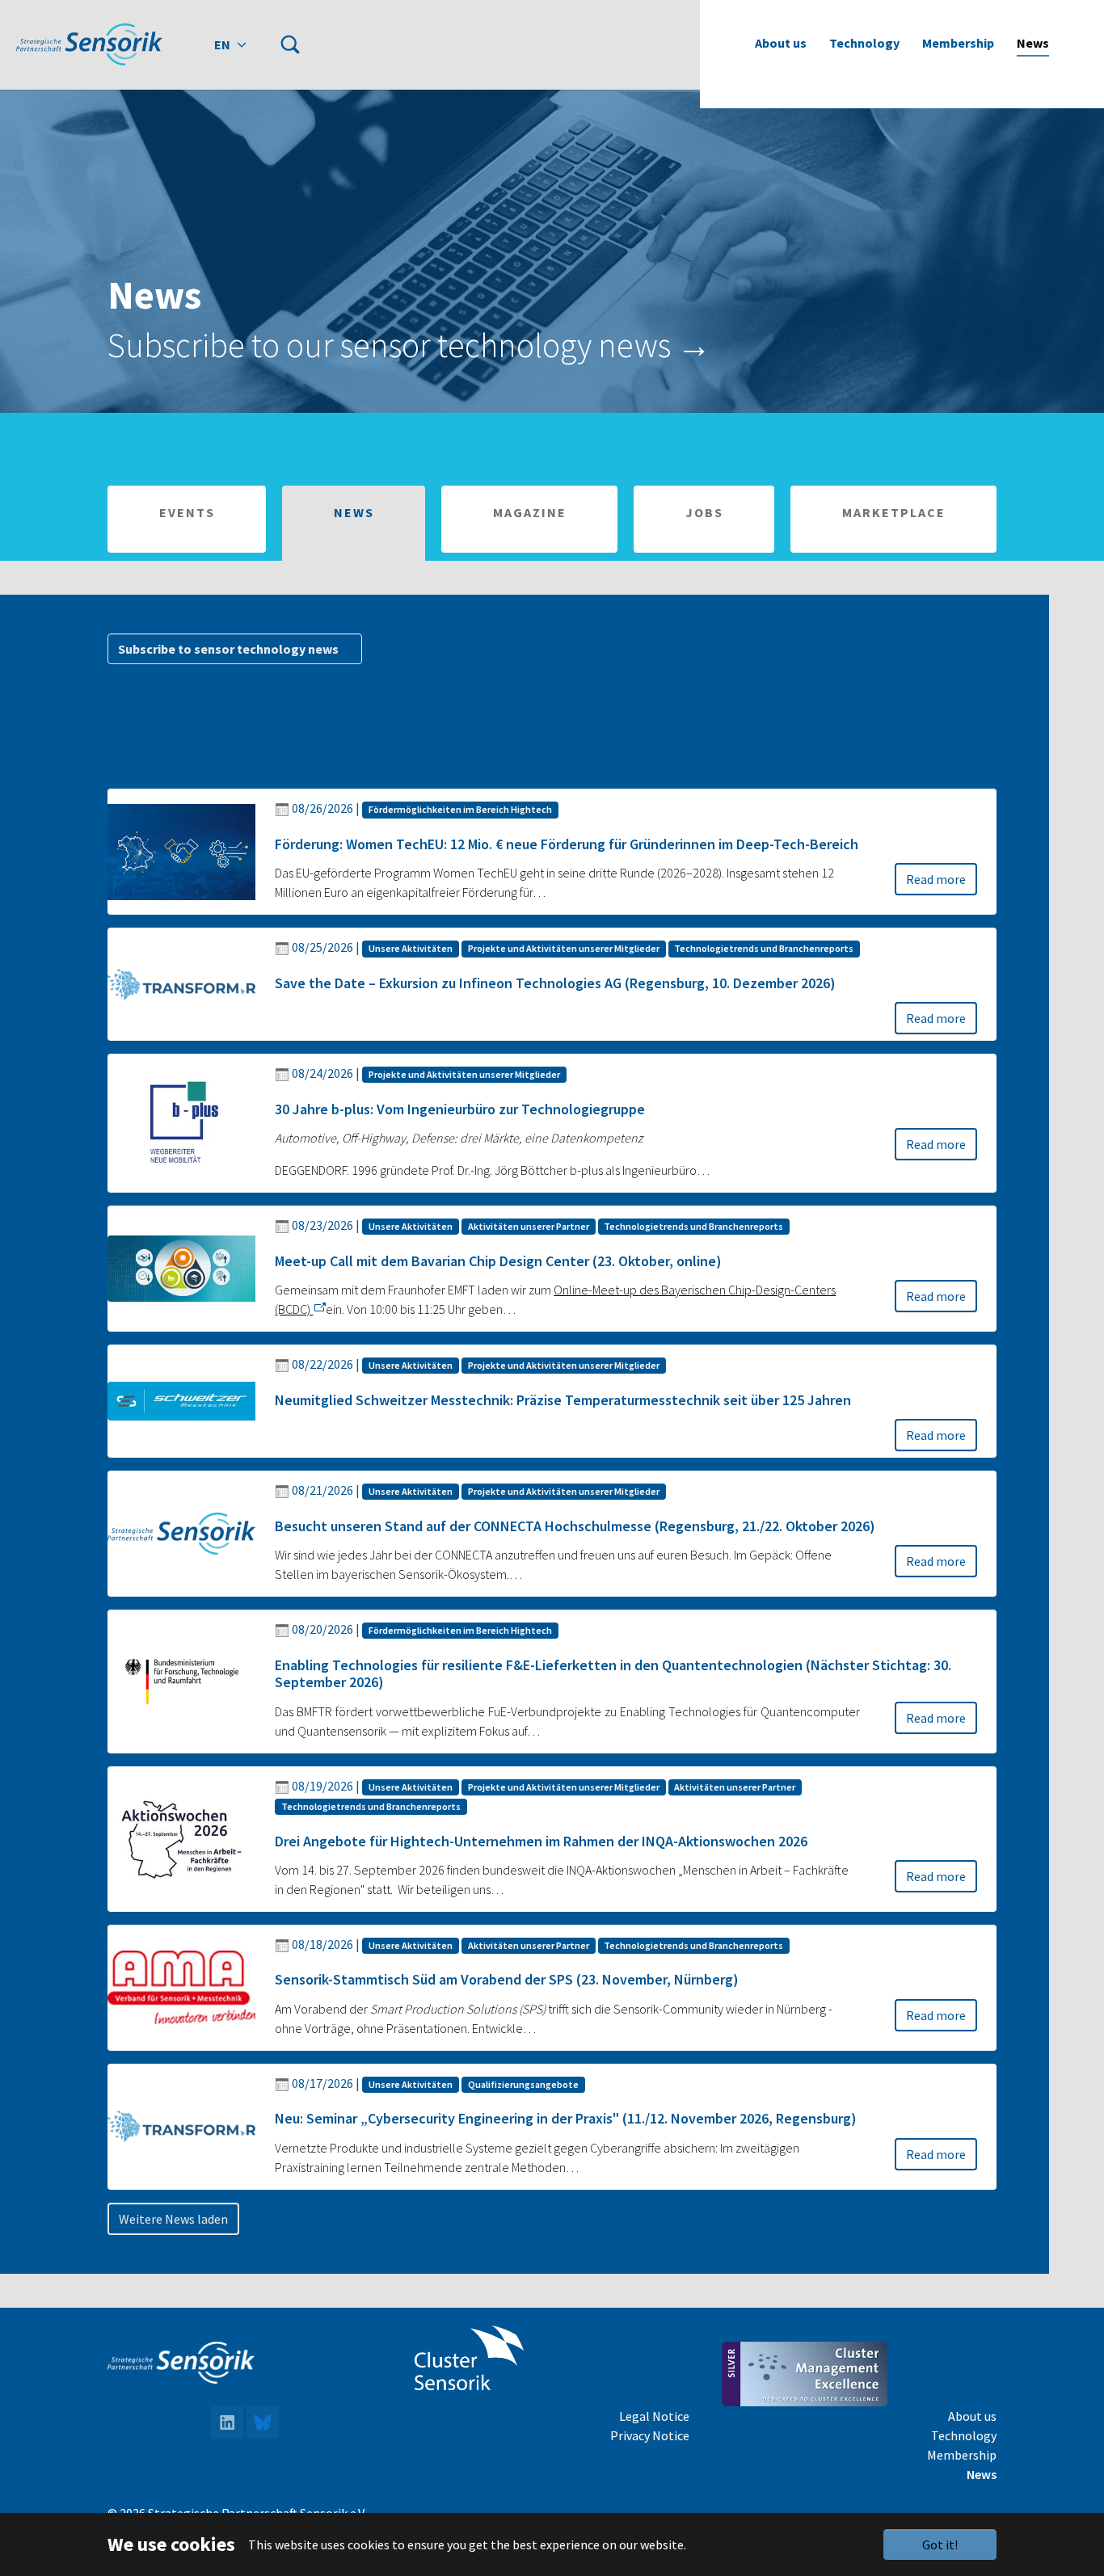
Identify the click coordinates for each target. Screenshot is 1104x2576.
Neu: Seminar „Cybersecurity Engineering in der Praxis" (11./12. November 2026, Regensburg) (566, 2118)
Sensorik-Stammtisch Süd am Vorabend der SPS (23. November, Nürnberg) (507, 1979)
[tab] (187, 519)
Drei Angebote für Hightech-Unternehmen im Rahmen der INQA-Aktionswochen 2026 (541, 1841)
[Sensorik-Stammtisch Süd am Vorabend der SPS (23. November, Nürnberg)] (181, 1986)
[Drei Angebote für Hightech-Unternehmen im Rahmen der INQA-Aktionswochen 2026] (181, 1837)
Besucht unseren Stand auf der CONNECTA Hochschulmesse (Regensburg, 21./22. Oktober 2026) (575, 1526)
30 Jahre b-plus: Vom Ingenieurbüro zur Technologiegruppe (460, 1109)
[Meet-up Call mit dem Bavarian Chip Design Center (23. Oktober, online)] (181, 1267)
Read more (936, 879)
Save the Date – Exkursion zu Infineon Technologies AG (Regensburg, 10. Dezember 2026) (555, 983)
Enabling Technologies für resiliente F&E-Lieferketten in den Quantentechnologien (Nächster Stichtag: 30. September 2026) (613, 1674)
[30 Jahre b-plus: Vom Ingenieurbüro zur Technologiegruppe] (181, 1122)
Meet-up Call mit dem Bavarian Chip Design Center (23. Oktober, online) (498, 1261)
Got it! (940, 2544)
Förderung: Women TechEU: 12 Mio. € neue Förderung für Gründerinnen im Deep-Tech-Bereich (567, 844)
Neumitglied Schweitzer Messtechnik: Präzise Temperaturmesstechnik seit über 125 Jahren (563, 1400)
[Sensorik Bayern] (89, 44)
